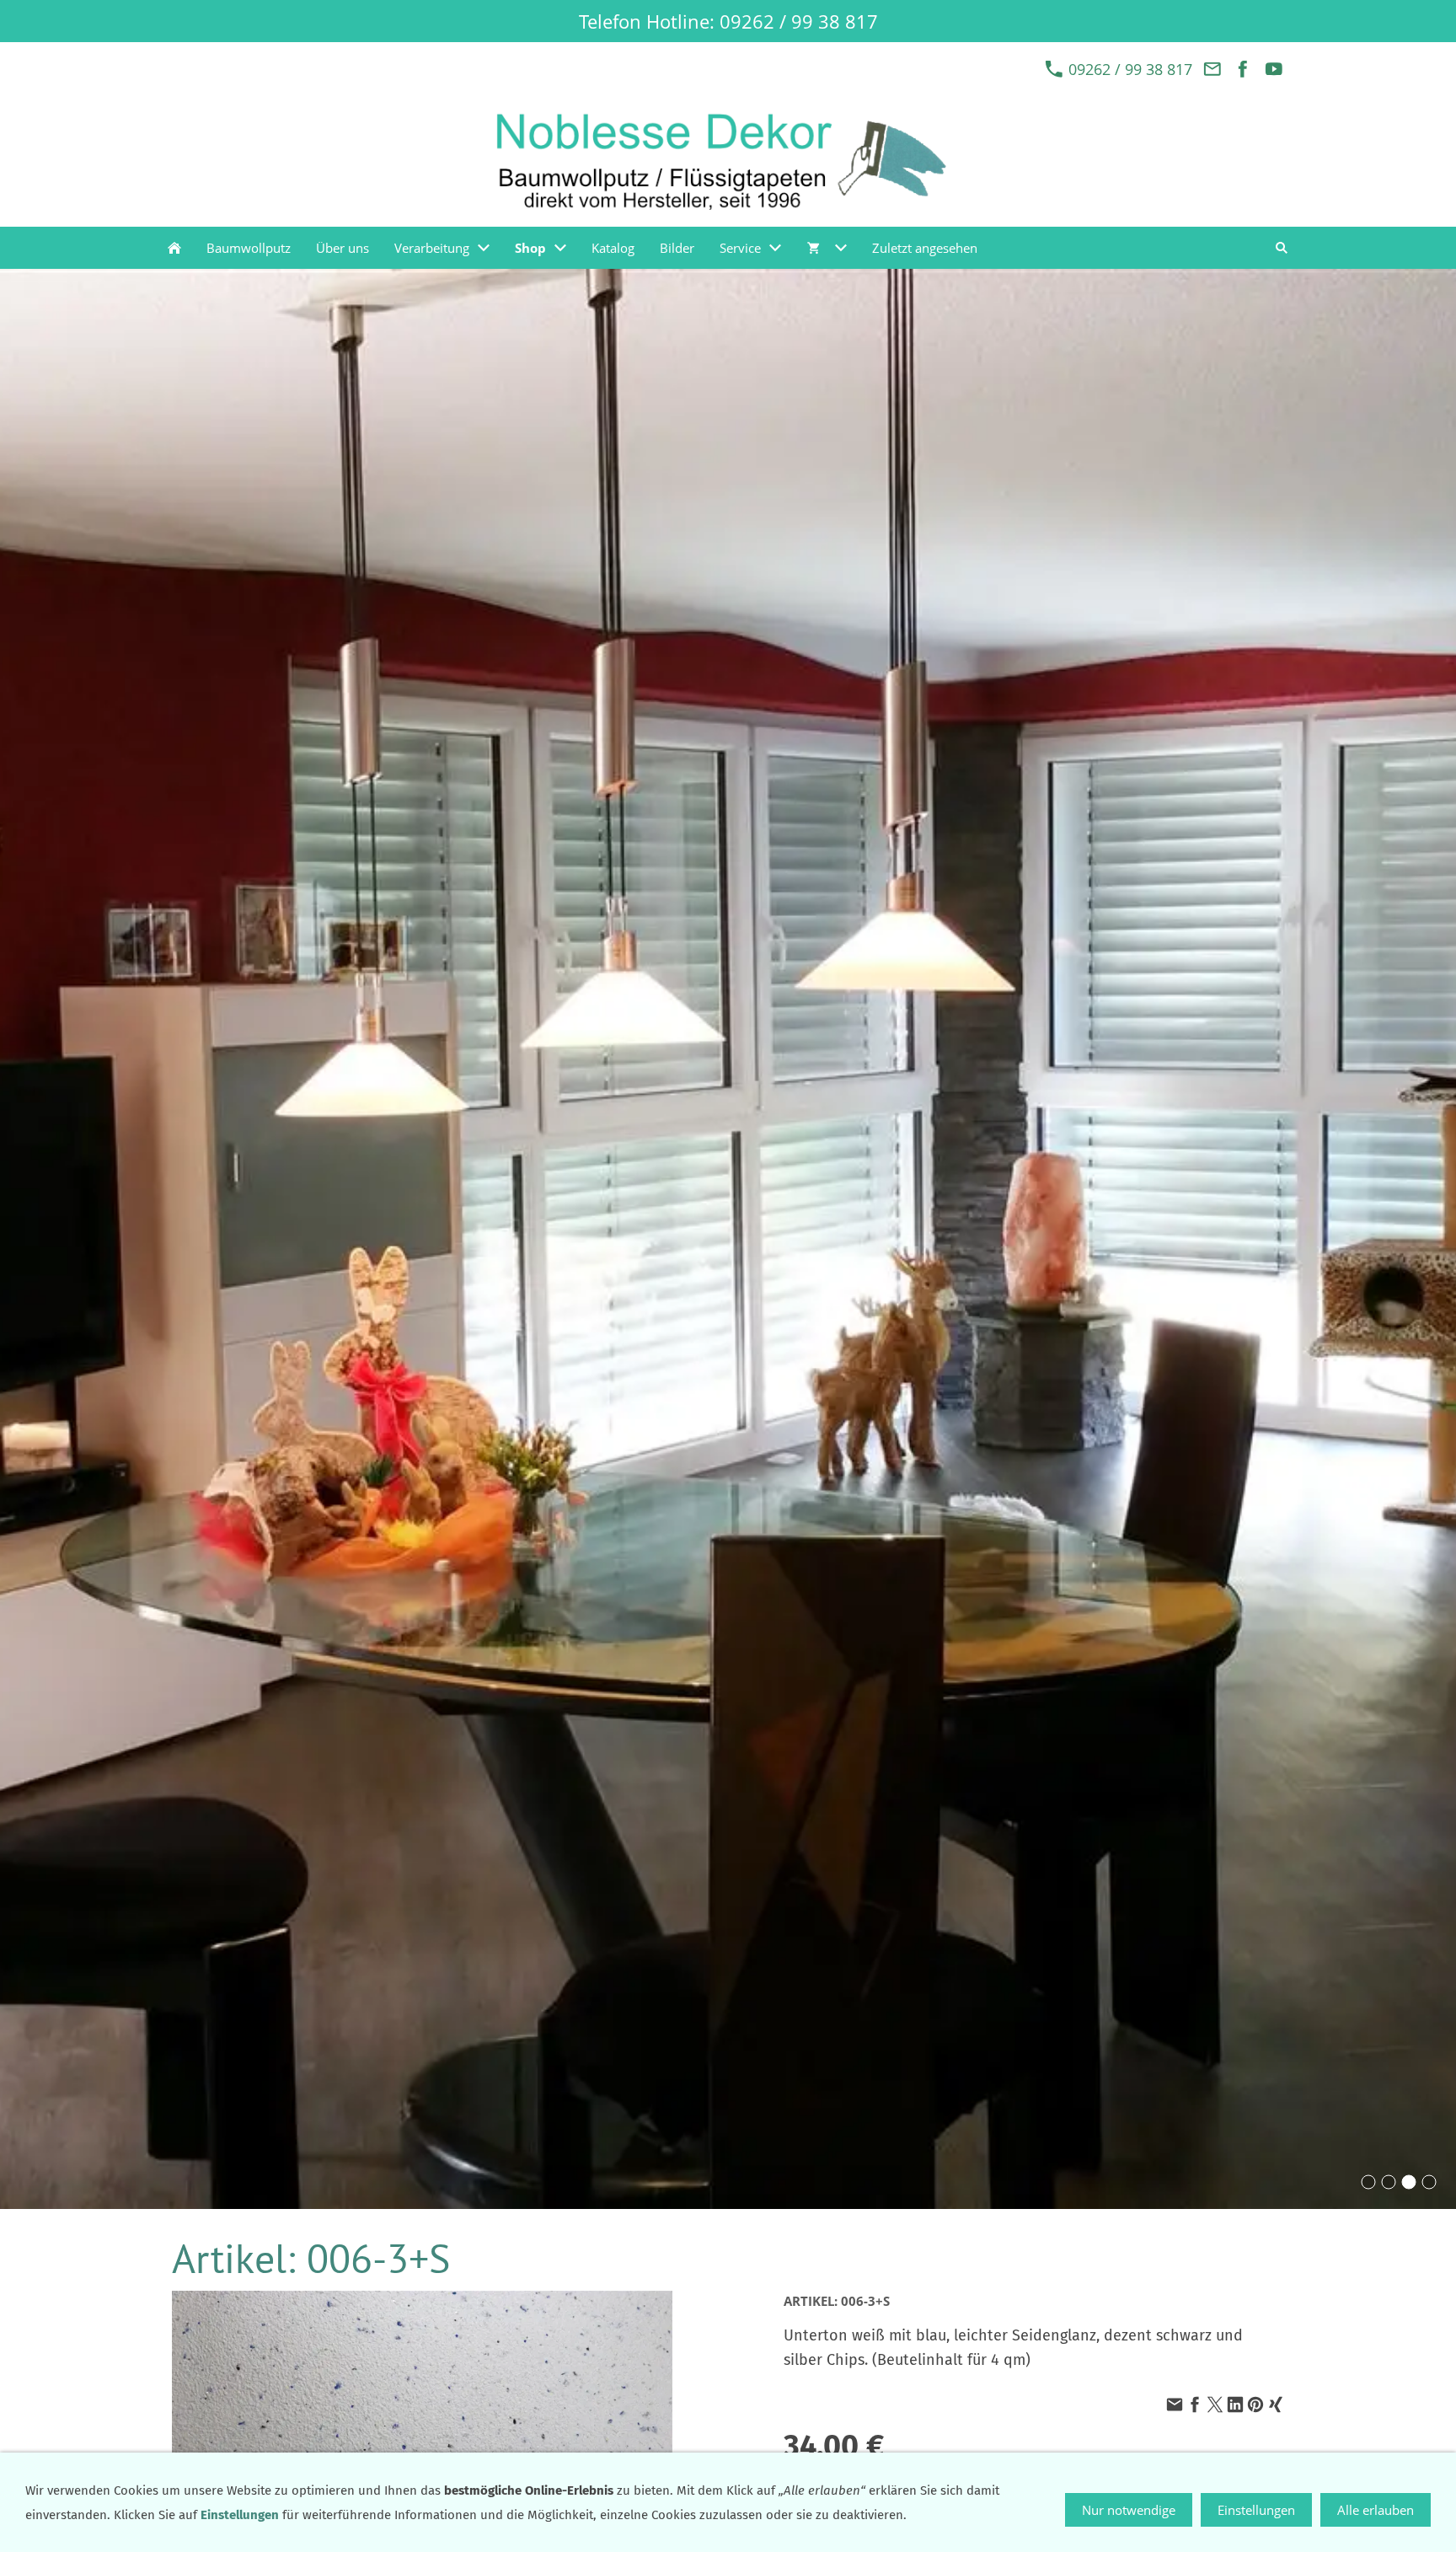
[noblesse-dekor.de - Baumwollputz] (1409, 2182)
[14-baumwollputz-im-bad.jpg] (1368, 2182)
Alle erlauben (1376, 2510)
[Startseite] (174, 248)
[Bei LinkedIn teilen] (1235, 2405)
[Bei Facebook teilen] (1195, 2405)
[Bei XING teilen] (1276, 2405)
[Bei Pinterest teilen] (1255, 2405)
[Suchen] (1282, 248)
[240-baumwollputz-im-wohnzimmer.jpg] (1429, 2182)
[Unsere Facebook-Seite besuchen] (1243, 69)
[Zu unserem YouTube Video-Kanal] (1274, 69)
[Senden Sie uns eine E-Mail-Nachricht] (1212, 69)
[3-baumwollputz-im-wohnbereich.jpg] (1389, 2182)
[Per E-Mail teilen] (1175, 2405)
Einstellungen (1256, 2510)
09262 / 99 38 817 (1128, 69)
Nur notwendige (1129, 2510)
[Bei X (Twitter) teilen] (1215, 2405)
